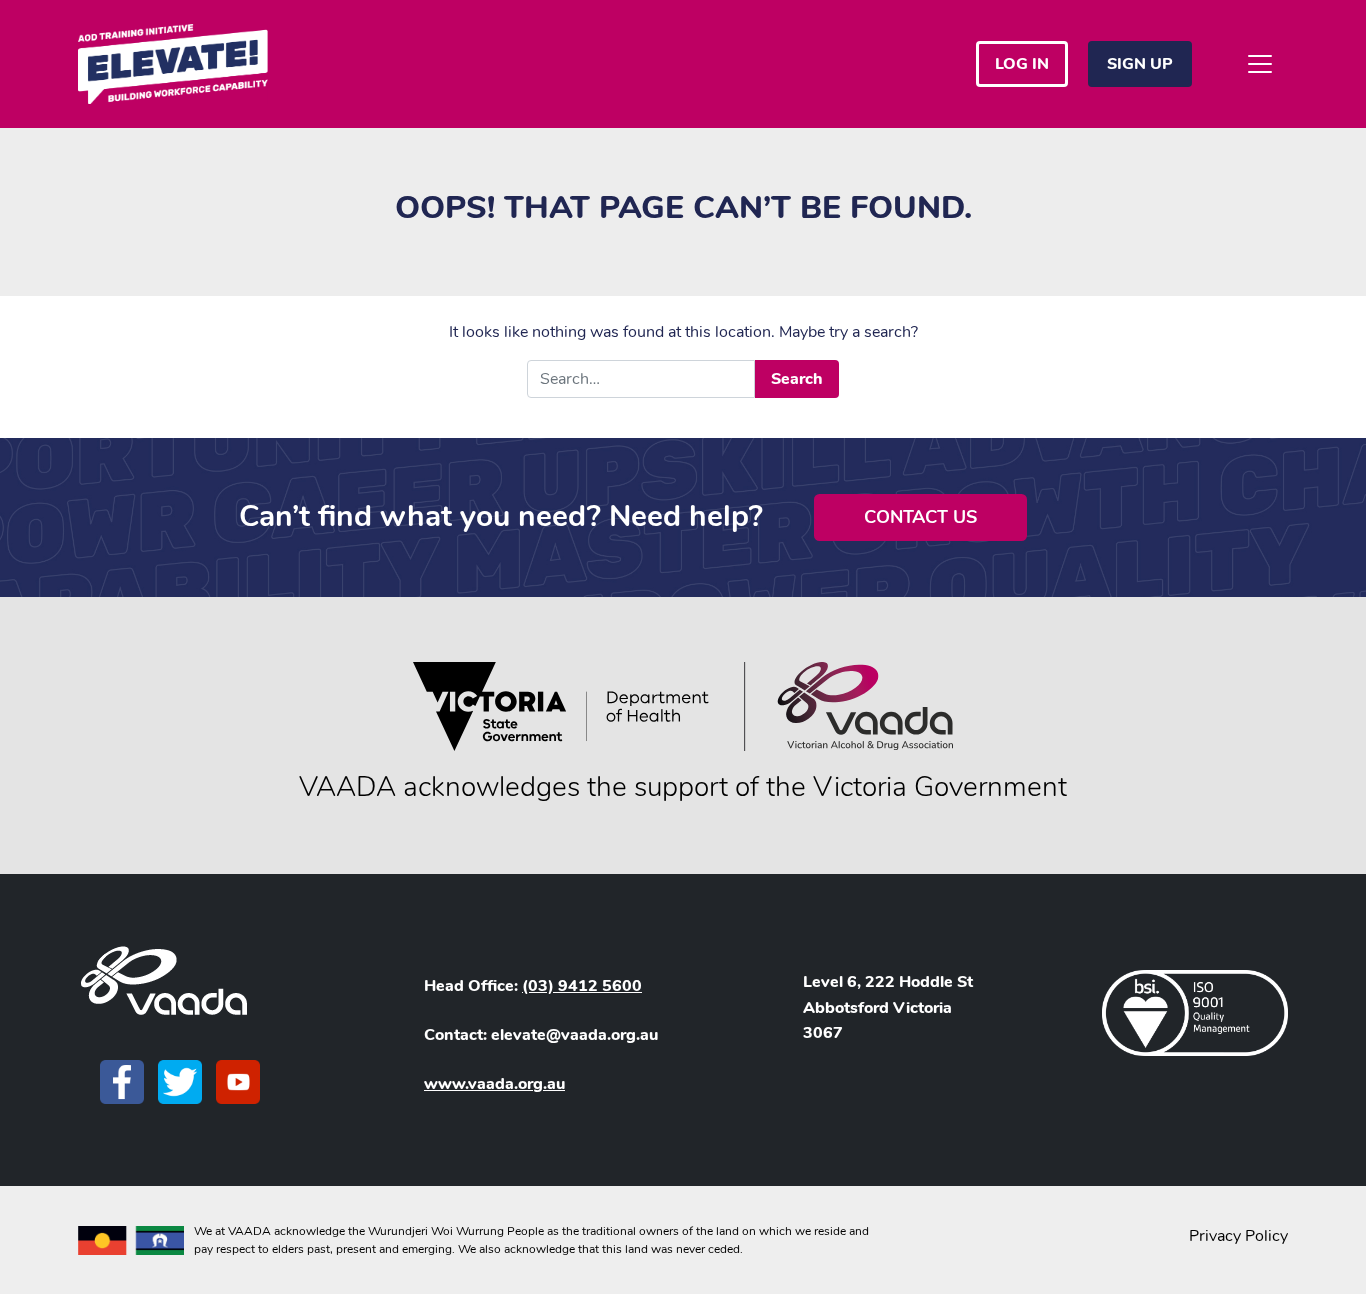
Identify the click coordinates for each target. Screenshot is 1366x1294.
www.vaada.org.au (494, 1084)
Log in (1022, 64)
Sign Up (1140, 64)
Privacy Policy (1238, 1236)
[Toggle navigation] (1260, 64)
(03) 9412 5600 (582, 986)
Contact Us (920, 517)
